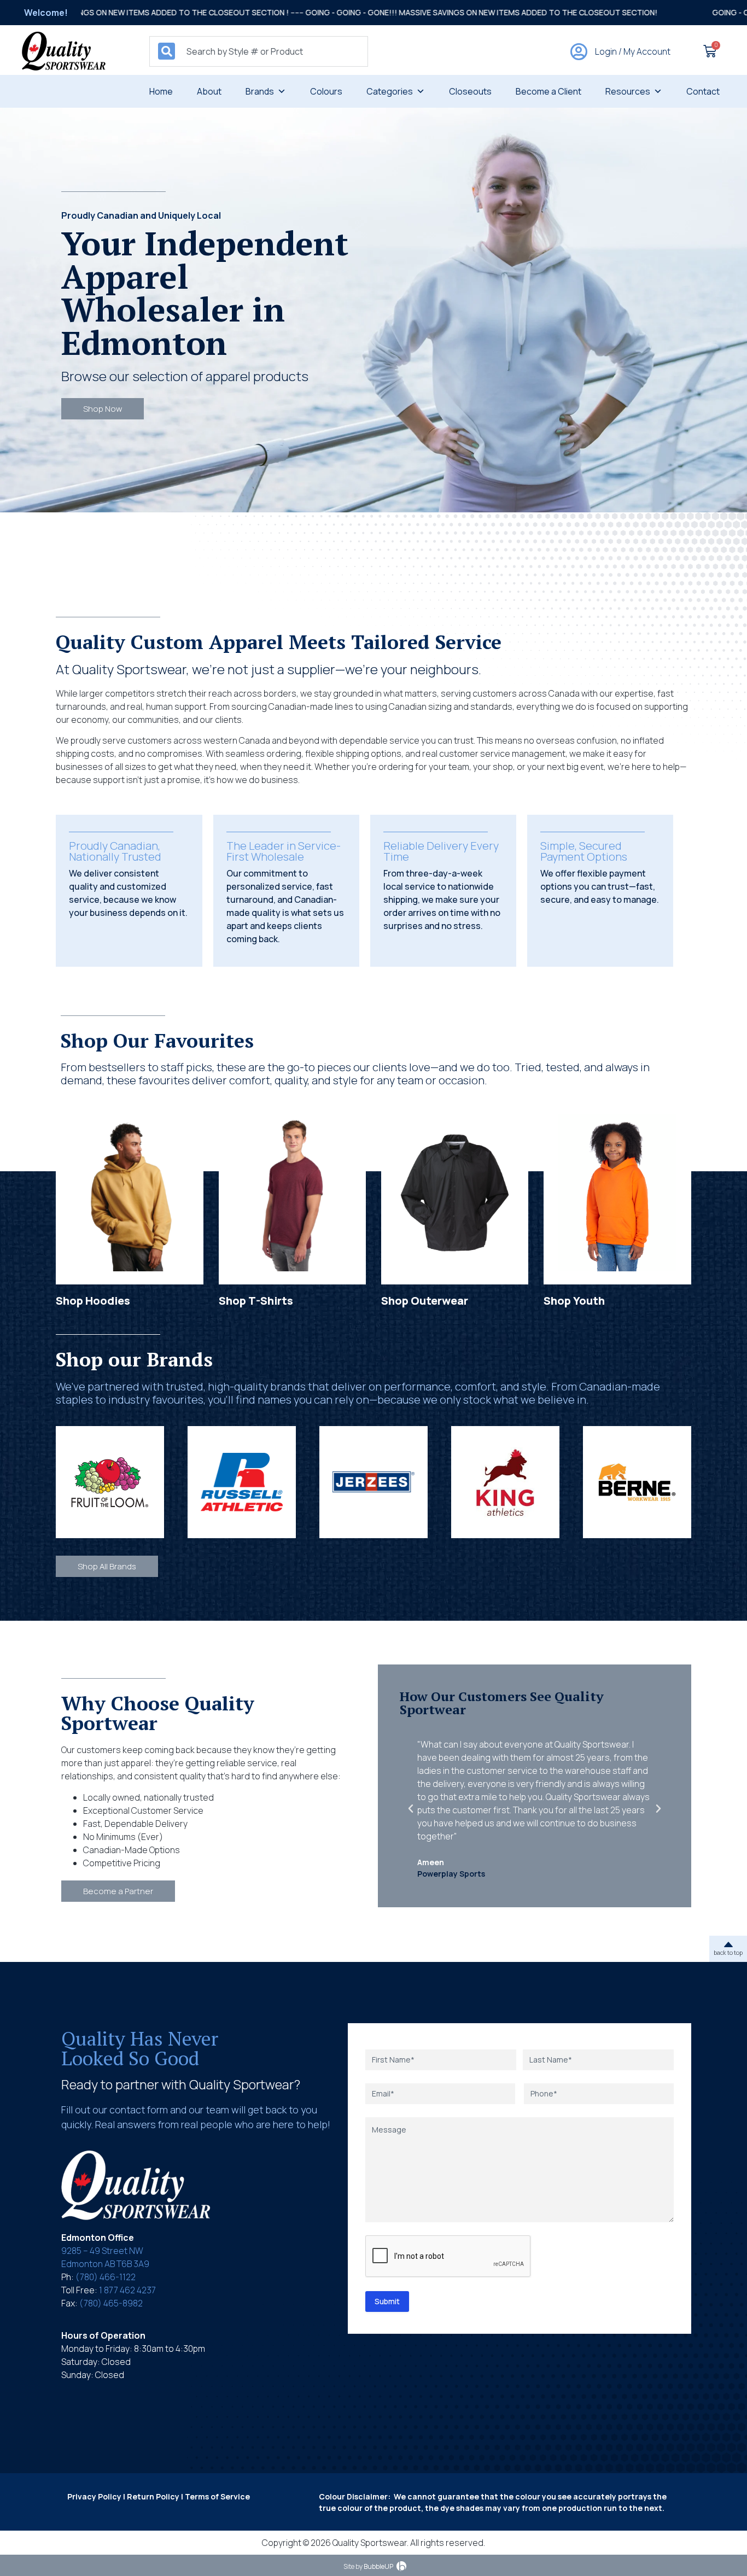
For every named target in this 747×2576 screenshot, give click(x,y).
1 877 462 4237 (127, 2290)
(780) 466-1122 (106, 2277)
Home (161, 91)
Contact (703, 91)
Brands (260, 91)
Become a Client (548, 91)
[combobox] (259, 51)
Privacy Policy (94, 2496)
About (209, 91)
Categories (390, 91)
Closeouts (470, 91)
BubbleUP (378, 2566)
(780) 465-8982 (111, 2303)
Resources (628, 91)
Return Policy (153, 2496)
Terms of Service (217, 2496)
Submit (387, 2301)
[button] (411, 1809)
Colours (326, 91)
